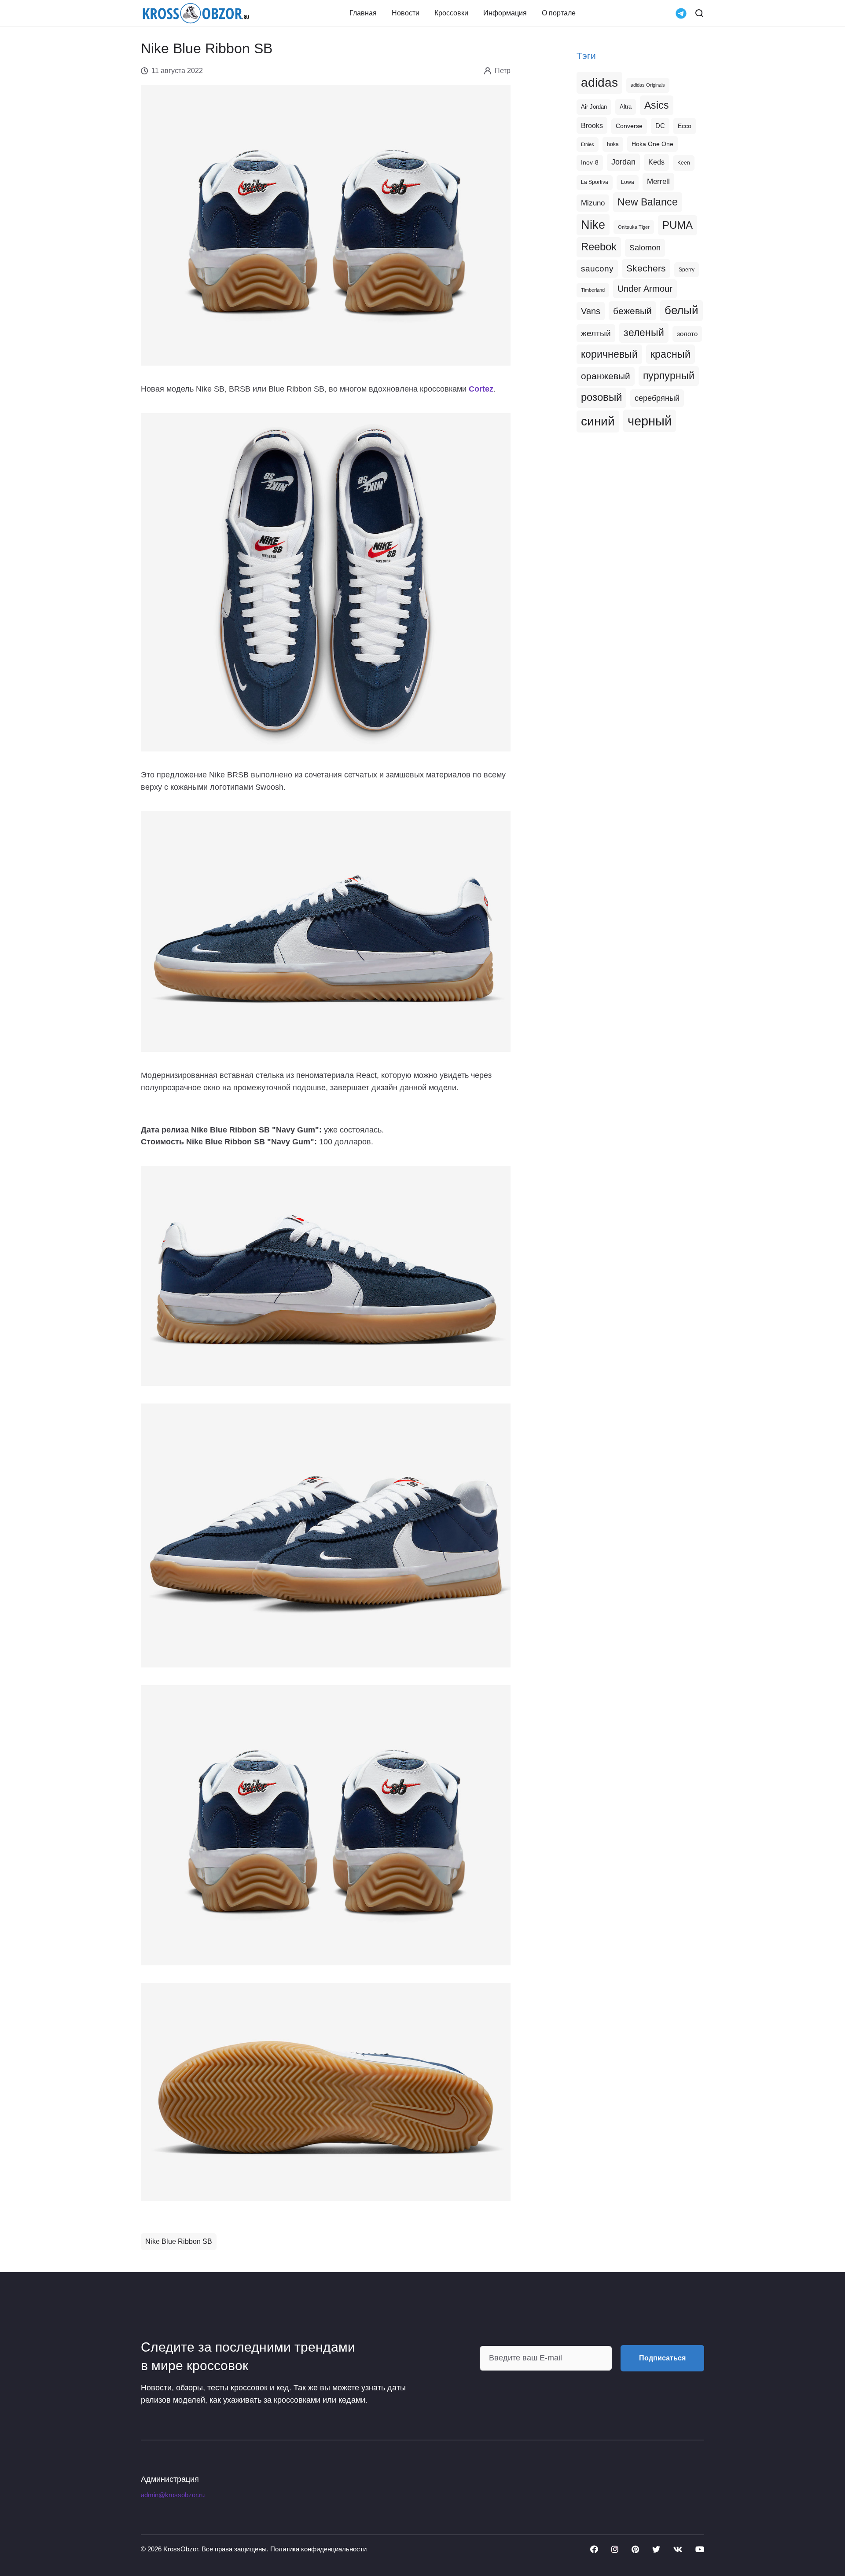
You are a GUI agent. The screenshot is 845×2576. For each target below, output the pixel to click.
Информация (505, 13)
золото (687, 334)
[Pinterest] (635, 2549)
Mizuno (593, 203)
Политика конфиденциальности (318, 2549)
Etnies (588, 144)
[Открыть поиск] (699, 13)
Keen (684, 163)
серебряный (657, 398)
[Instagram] (615, 2549)
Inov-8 (590, 162)
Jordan (623, 162)
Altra (626, 107)
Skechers (646, 268)
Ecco (685, 126)
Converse (629, 126)
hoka (613, 144)
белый (682, 310)
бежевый (632, 311)
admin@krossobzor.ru (173, 2495)
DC (660, 126)
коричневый (609, 354)
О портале (559, 13)
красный (670, 354)
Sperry (687, 270)
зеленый (644, 333)
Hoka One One (652, 144)
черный (650, 421)
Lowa (628, 182)
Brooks (592, 125)
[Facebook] (594, 2549)
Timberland (593, 290)
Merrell (658, 181)
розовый (601, 397)
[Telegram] (681, 13)
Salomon (645, 247)
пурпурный (669, 376)
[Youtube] (700, 2549)
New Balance (648, 202)
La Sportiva (595, 182)
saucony (597, 269)
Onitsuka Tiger (634, 227)
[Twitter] (656, 2549)
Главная (363, 13)
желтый (596, 333)
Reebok (599, 247)
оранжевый (606, 376)
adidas (599, 82)
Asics (657, 105)
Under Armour (645, 289)
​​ (481, 389)
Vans (591, 311)
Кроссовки (451, 13)
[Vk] (678, 2549)
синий (598, 421)
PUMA (678, 225)
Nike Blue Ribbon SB (179, 2241)
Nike (593, 225)
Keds (656, 162)
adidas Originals (648, 85)
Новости (406, 13)
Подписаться (662, 2358)
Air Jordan (594, 107)
